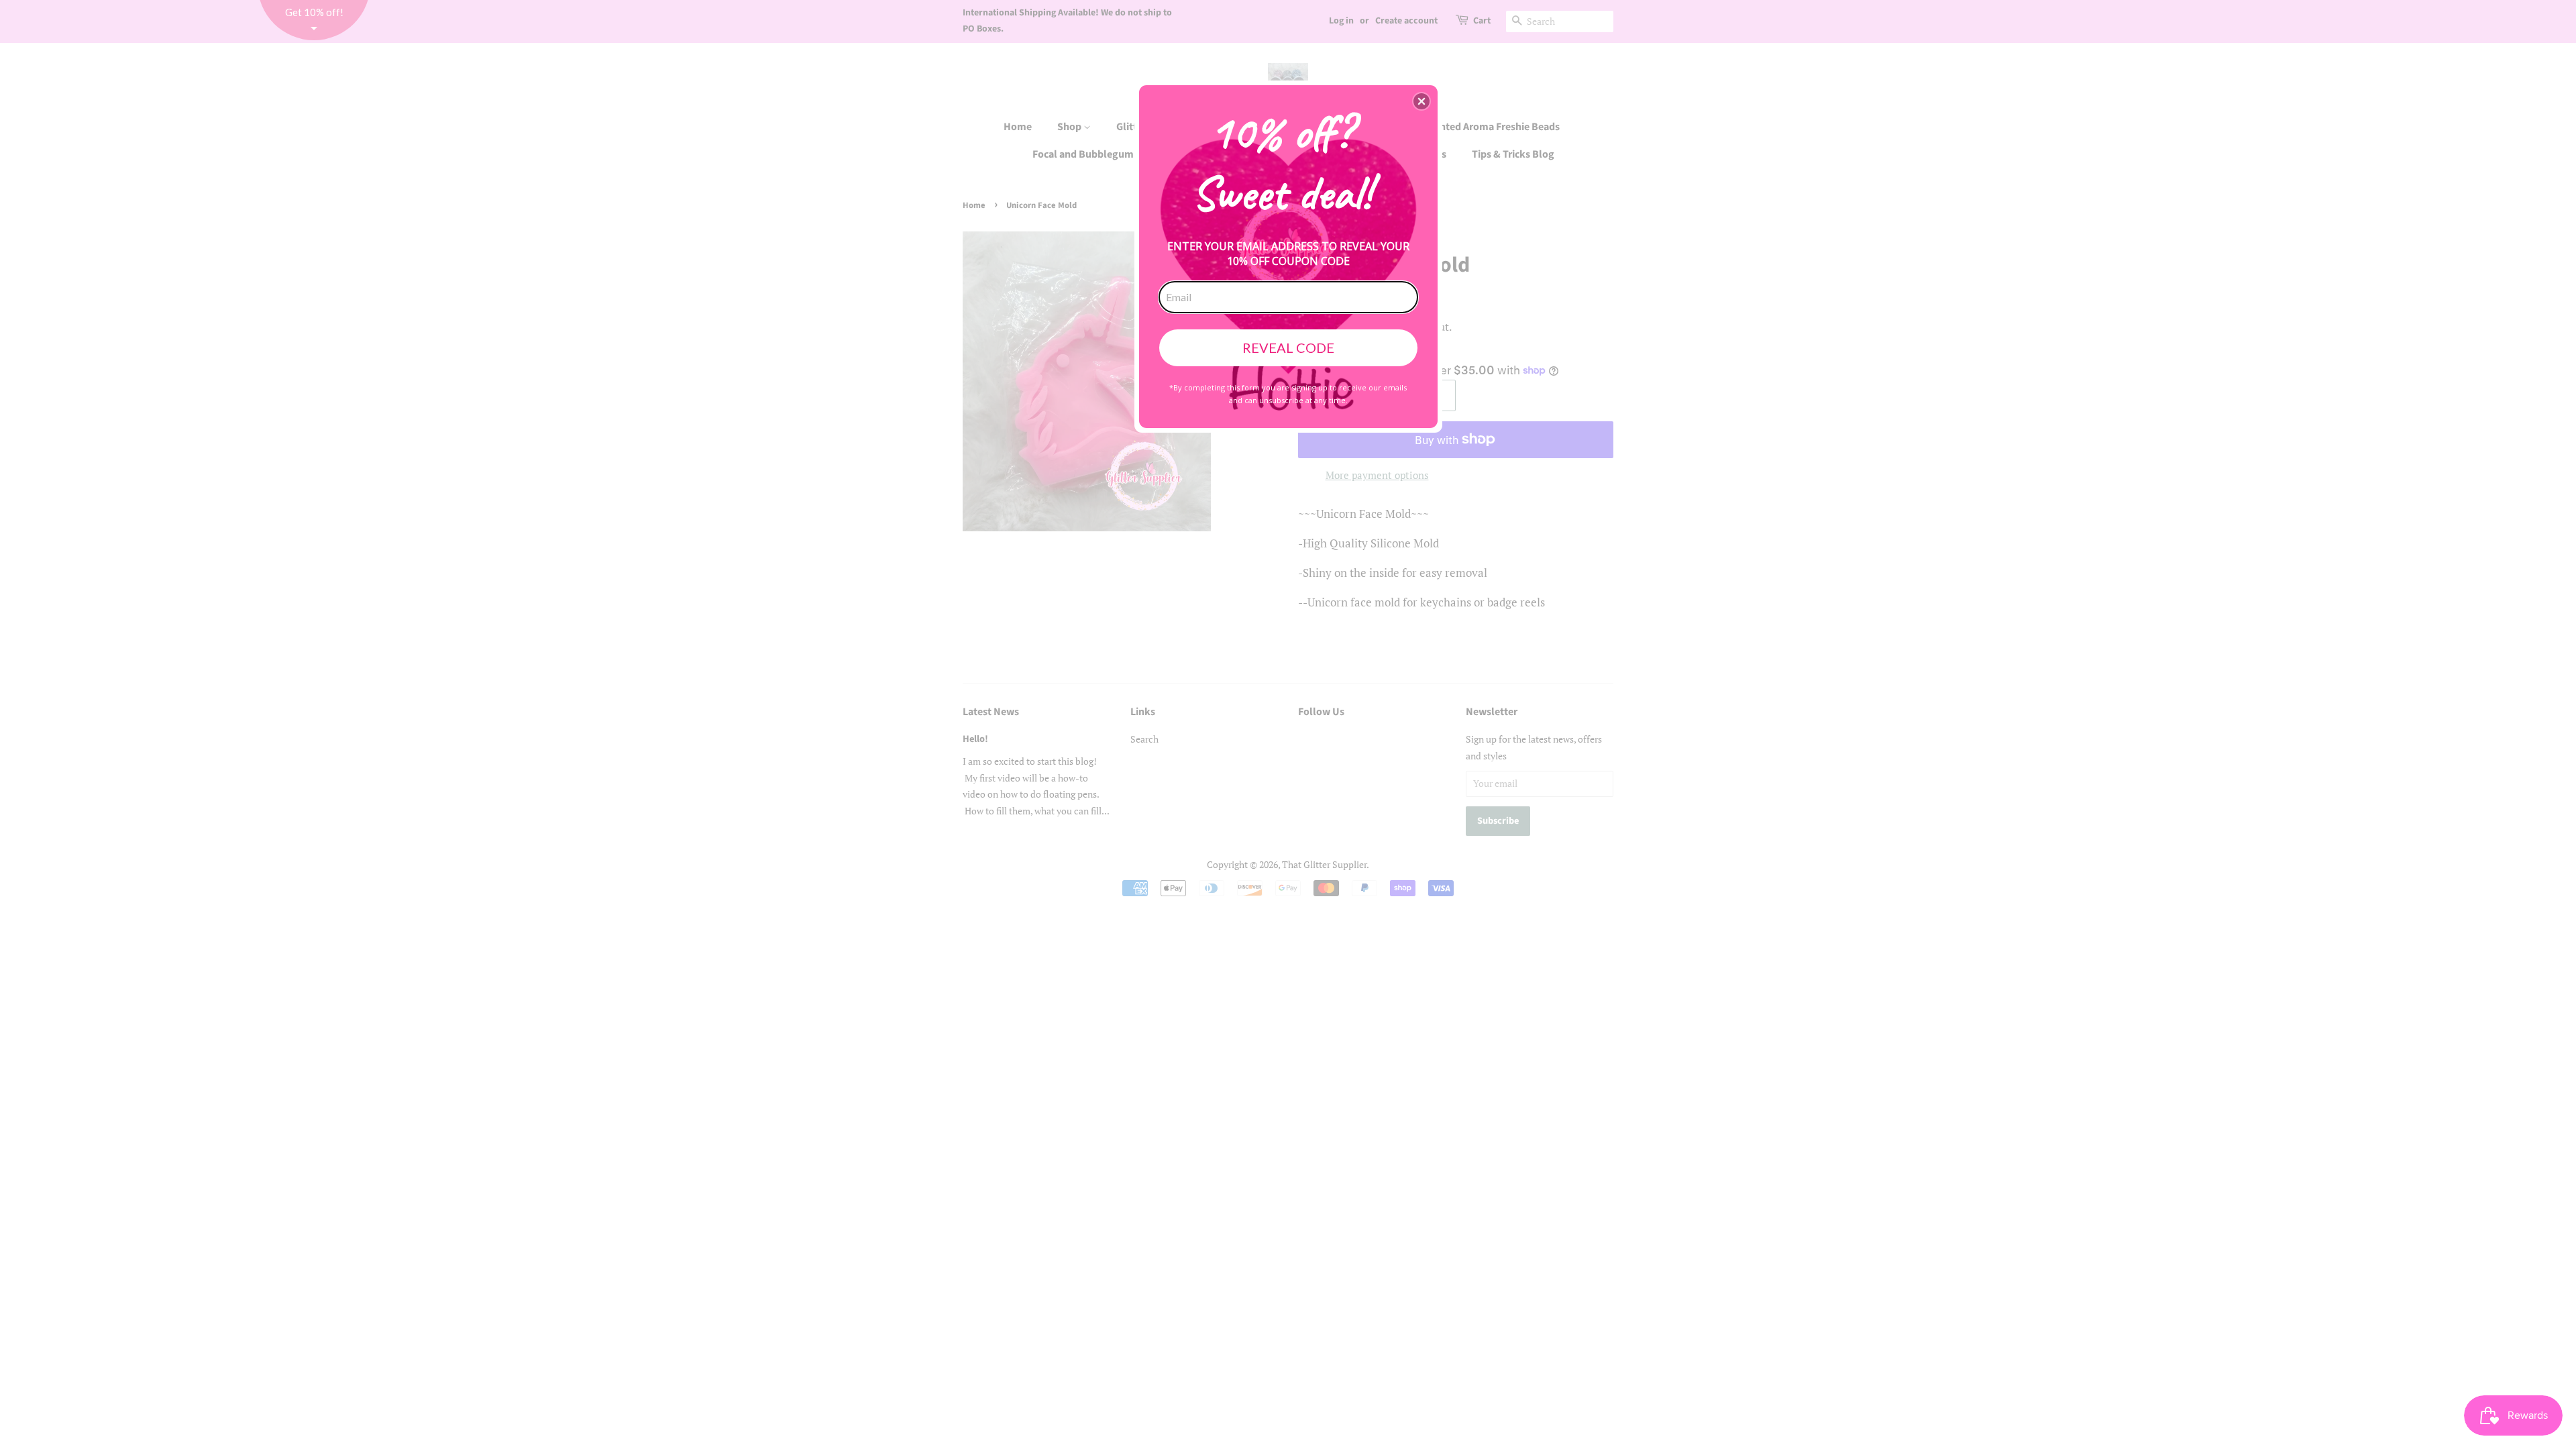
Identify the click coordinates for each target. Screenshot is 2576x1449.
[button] (1421, 101)
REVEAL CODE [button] (1288, 347)
